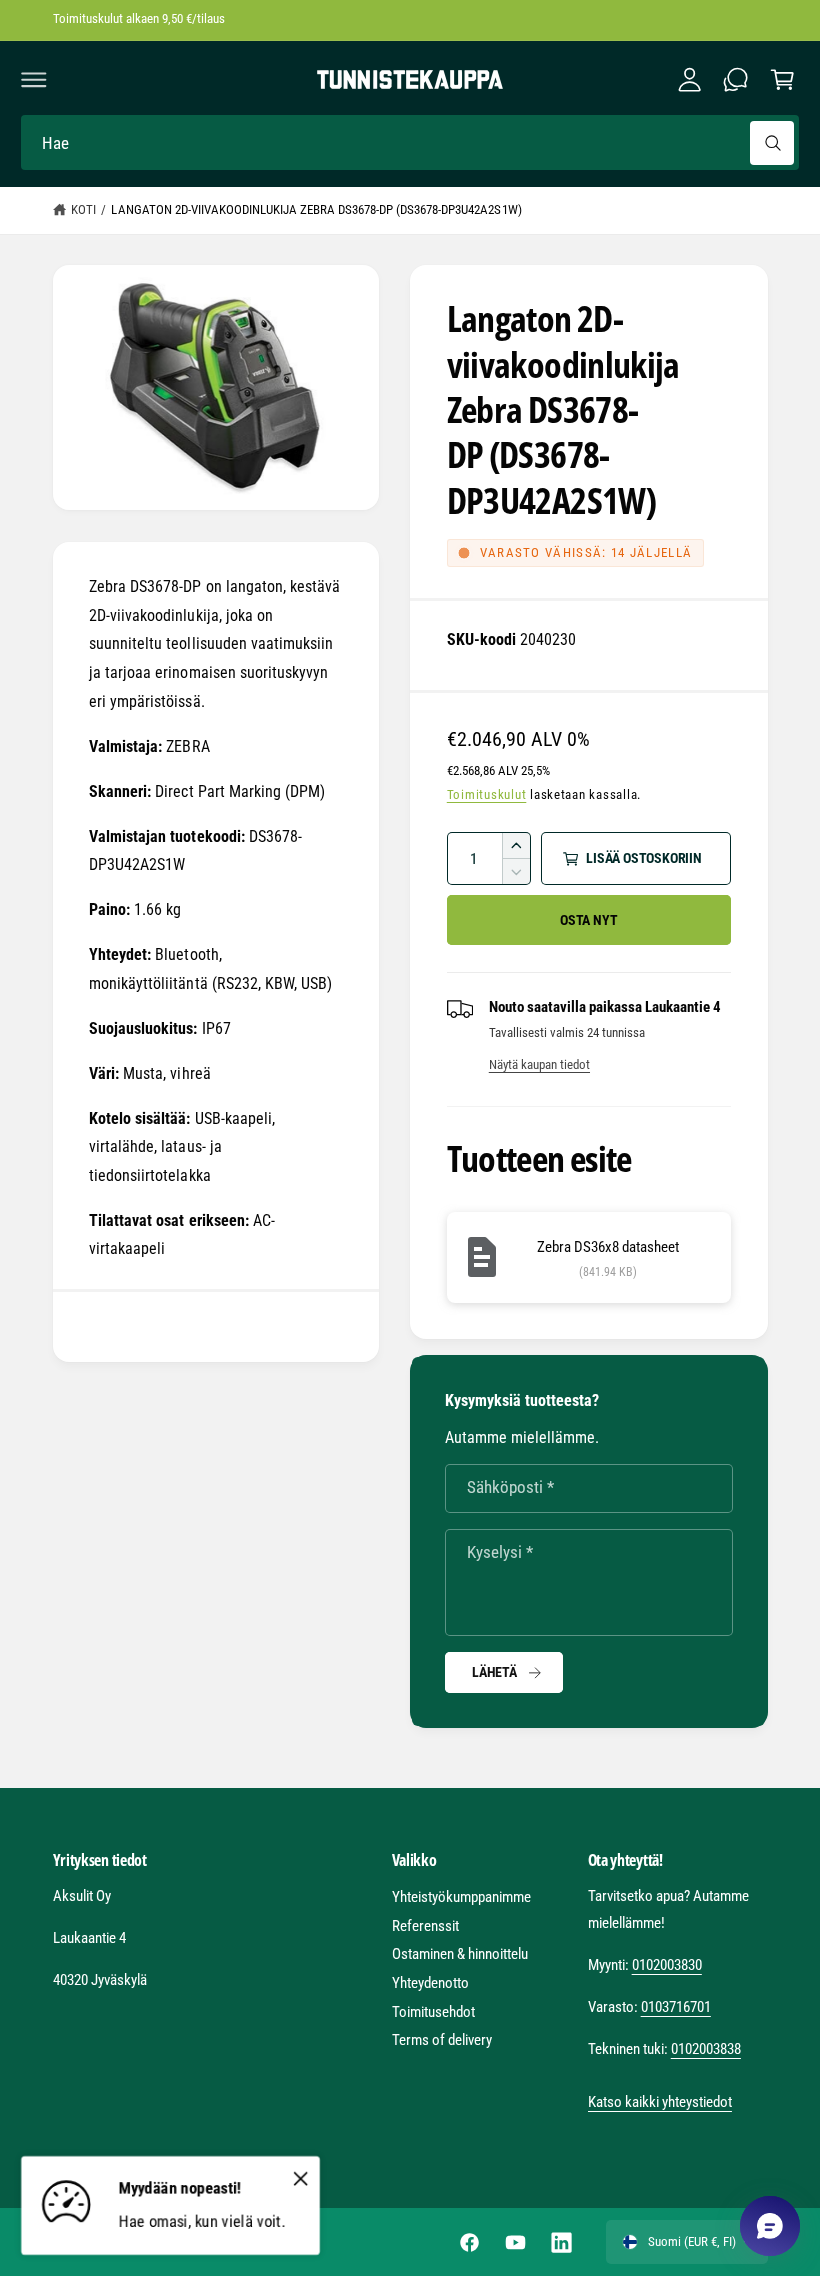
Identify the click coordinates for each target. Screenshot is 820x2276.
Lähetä (494, 1672)
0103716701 (676, 2007)
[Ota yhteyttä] (736, 80)
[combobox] (410, 142)
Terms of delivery (442, 2040)
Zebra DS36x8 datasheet (608, 1247)
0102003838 (706, 2049)
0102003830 (667, 1965)
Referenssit (425, 1926)
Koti (83, 209)
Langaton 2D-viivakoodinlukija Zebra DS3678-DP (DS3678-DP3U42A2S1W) (316, 209)
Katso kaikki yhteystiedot (660, 2102)
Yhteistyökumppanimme (461, 1897)
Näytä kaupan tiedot (539, 1064)
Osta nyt (588, 920)
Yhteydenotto (430, 1983)
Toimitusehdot (433, 2012)
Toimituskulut (487, 794)
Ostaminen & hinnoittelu (460, 1954)
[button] (34, 80)
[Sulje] (300, 2178)
